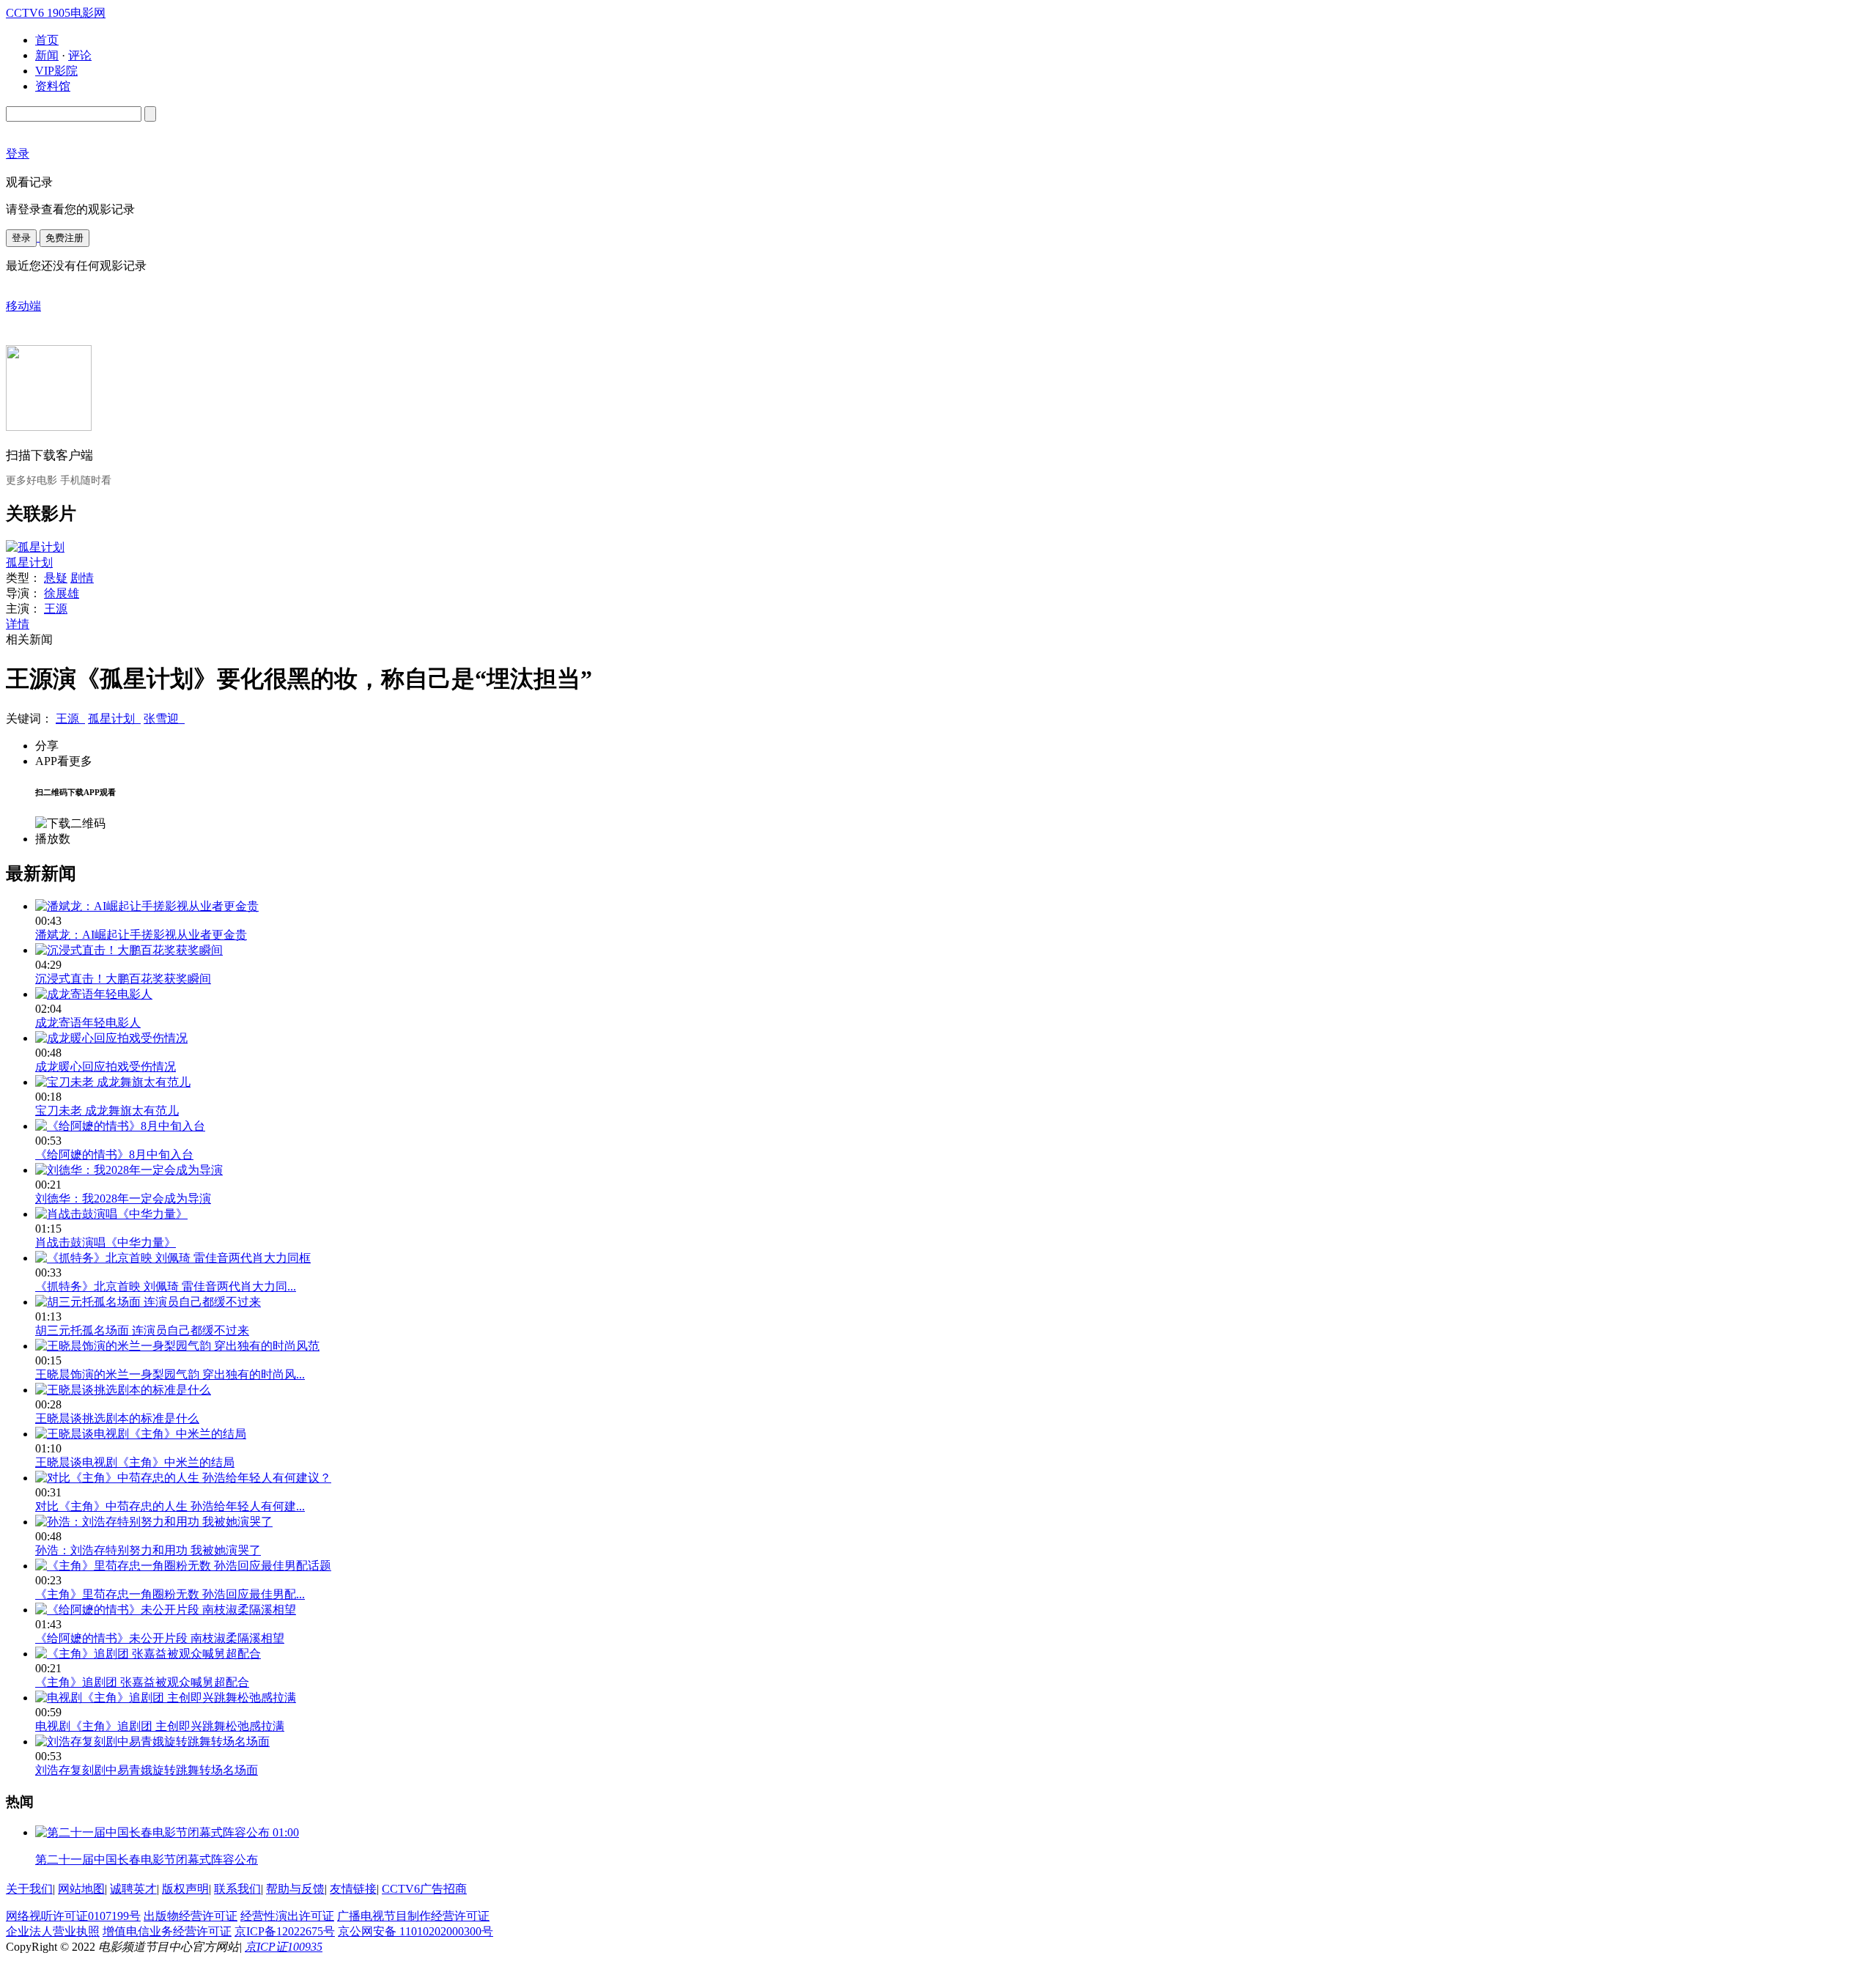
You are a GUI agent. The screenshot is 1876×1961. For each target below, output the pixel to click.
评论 (80, 55)
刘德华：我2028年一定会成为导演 (123, 1199)
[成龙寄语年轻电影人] (94, 994)
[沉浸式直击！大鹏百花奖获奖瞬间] (129, 950)
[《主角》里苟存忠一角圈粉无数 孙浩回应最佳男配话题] (183, 1566)
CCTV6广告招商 (424, 1889)
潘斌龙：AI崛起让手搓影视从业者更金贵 (141, 935)
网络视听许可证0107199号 (73, 1916)
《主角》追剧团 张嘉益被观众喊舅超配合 (142, 1682)
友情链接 (353, 1889)
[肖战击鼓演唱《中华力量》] (111, 1214)
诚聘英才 (133, 1889)
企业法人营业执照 (53, 1931)
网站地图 (81, 1889)
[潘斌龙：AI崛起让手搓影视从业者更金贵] (147, 906)
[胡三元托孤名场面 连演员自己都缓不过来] (148, 1302)
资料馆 (53, 86)
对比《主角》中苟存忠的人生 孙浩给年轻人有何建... (170, 1506)
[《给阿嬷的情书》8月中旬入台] (120, 1126)
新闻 (47, 55)
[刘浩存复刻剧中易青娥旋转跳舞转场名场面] (152, 1742)
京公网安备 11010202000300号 (416, 1931)
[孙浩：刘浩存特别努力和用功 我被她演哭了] (154, 1522)
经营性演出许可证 (287, 1916)
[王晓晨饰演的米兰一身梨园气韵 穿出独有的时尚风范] (177, 1346)
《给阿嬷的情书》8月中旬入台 (114, 1155)
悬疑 (56, 578)
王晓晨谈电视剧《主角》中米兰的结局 (135, 1462)
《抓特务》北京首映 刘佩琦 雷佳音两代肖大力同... (166, 1286)
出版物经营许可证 (191, 1916)
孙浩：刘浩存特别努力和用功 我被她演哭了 (148, 1550)
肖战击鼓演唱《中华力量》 (106, 1242)
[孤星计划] (35, 547)
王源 (56, 609)
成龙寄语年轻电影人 (88, 1023)
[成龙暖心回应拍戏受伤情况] (111, 1038)
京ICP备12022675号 (285, 1931)
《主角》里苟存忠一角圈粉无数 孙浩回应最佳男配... (170, 1594)
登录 (21, 238)
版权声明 (185, 1889)
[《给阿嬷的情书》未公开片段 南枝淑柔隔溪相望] (166, 1610)
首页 (47, 40)
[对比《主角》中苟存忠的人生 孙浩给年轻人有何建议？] (183, 1478)
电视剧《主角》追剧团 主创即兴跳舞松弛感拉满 (160, 1726)
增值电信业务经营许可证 (167, 1931)
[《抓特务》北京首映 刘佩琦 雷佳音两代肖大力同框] (173, 1258)
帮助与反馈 (295, 1889)
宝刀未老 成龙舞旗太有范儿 (107, 1111)
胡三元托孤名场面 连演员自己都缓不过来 (142, 1330)
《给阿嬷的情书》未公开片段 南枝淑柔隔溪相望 (160, 1638)
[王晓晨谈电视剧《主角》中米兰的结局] (141, 1434)
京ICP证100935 (284, 1947)
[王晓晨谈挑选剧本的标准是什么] (123, 1390)
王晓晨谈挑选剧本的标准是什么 (117, 1418)
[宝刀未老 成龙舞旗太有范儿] (113, 1082)
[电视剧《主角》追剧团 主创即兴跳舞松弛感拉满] (166, 1698)
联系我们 (237, 1889)
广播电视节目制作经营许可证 (413, 1916)
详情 (18, 624)
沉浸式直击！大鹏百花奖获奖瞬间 (123, 979)
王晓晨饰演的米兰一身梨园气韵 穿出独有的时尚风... (170, 1374)
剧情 (82, 578)
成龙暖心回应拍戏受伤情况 (106, 1067)
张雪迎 (164, 719)
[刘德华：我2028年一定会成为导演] (129, 1170)
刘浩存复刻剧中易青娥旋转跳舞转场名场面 (147, 1770)
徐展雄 (62, 593)
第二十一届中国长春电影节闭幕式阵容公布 (147, 1860)
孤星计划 (29, 562)
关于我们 (29, 1889)
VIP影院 (56, 71)
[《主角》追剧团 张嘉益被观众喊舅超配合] (148, 1654)
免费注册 (64, 238)
